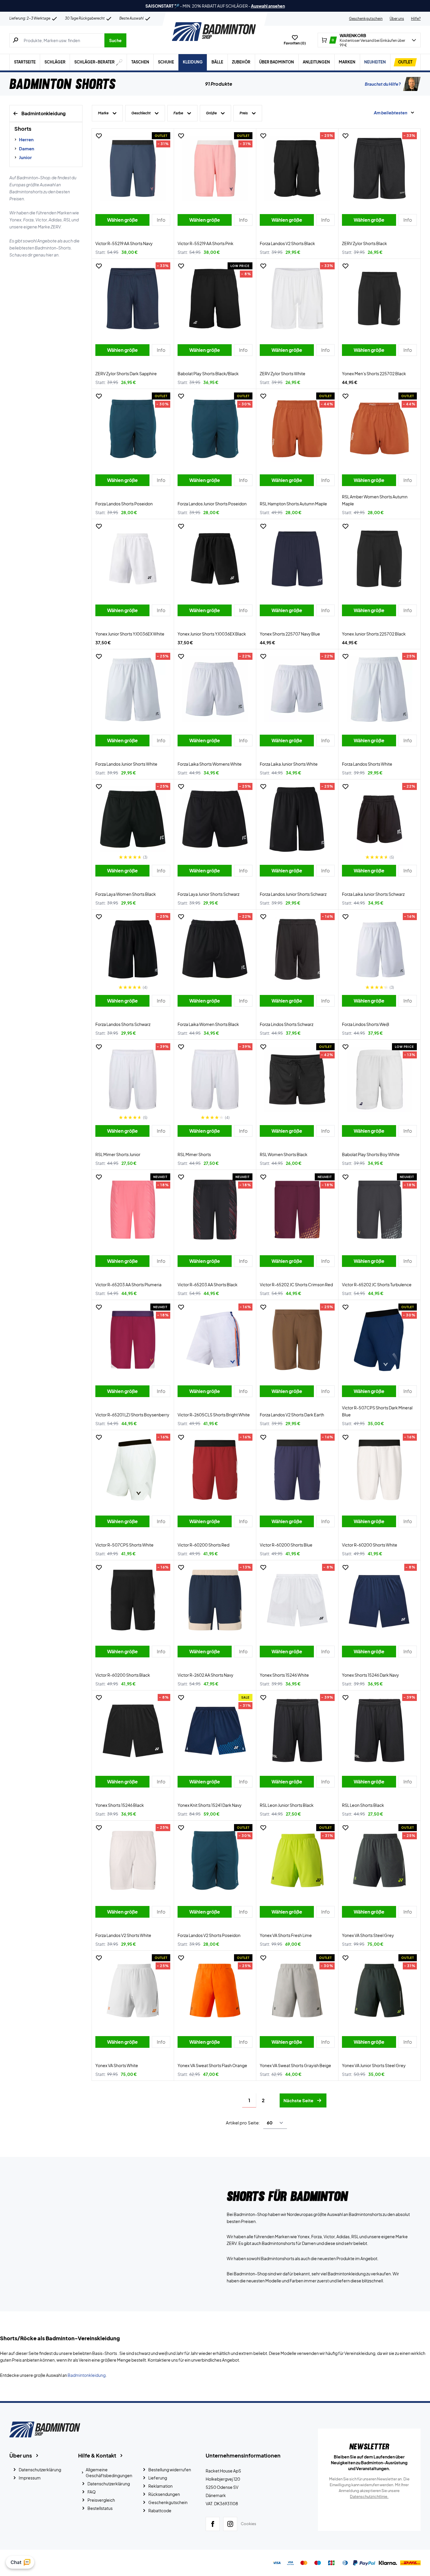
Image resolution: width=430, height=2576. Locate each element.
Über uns (397, 19)
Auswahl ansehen (268, 6)
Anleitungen (316, 62)
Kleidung (193, 62)
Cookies (248, 2524)
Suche (115, 40)
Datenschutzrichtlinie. (369, 2496)
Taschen (140, 62)
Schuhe (166, 62)
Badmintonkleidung (87, 2375)
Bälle (217, 62)
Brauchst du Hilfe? (383, 84)
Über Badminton (277, 62)
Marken (347, 62)
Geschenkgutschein (366, 19)
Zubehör (241, 62)
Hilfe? (416, 19)
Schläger (55, 62)
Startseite (25, 62)
